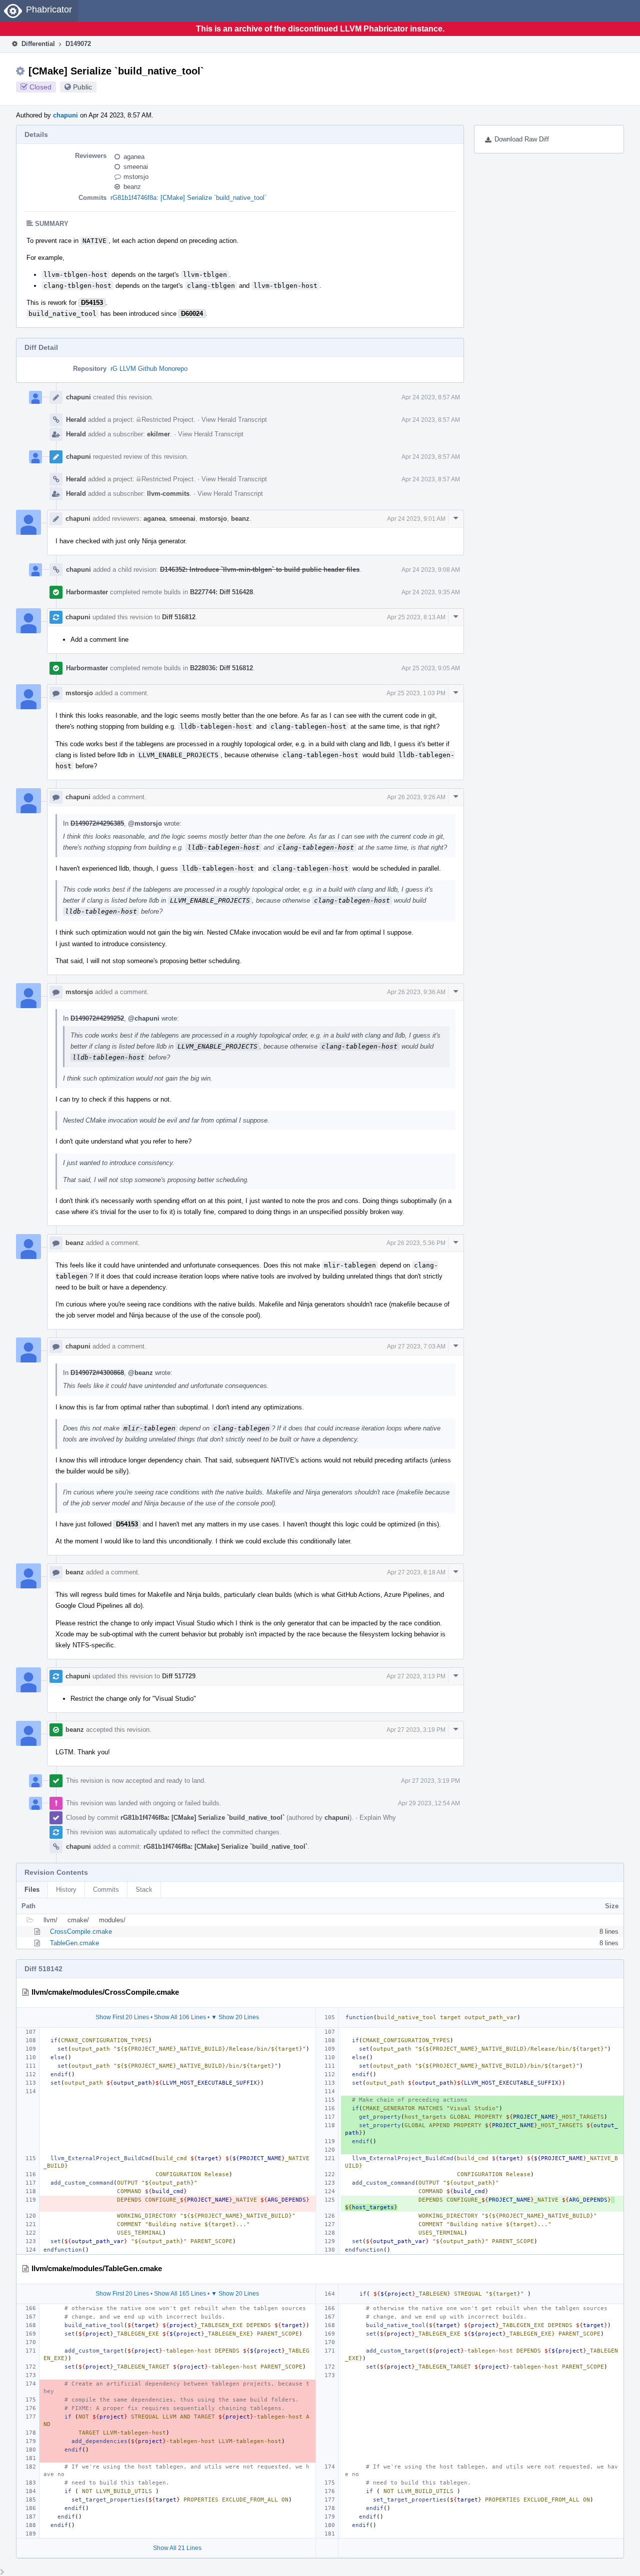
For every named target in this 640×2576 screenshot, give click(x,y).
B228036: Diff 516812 (221, 668)
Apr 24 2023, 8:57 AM (431, 397)
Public (82, 87)
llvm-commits (168, 494)
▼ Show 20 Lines (235, 2017)
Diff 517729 (179, 1676)
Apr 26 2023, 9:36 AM (416, 992)
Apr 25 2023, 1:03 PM (416, 693)
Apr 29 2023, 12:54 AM (429, 1803)
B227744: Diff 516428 (221, 592)
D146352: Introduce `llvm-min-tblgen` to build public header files (260, 570)
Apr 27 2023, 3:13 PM (416, 1676)
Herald (76, 420)
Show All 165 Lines (180, 2294)
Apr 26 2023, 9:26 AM (416, 797)
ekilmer (158, 434)
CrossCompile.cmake (81, 1932)
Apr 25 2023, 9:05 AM (431, 668)
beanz (132, 187)
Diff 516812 (179, 617)
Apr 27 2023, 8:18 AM (416, 1572)
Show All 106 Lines (180, 2017)
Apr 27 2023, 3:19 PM (416, 1730)
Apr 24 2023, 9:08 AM (431, 570)
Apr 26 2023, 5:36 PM (416, 1243)
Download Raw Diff (522, 139)
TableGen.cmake (74, 1943)
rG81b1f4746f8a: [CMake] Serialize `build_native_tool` (188, 198)
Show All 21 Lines (177, 2548)
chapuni (65, 115)
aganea (134, 157)
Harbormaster (87, 592)
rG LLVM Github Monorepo (149, 369)
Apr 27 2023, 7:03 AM (416, 1346)
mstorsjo (136, 177)
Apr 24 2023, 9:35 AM (431, 592)
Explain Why (378, 1818)
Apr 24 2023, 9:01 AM (416, 519)
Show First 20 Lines (122, 2017)
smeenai (136, 167)
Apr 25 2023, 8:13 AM (416, 617)
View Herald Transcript (234, 420)
